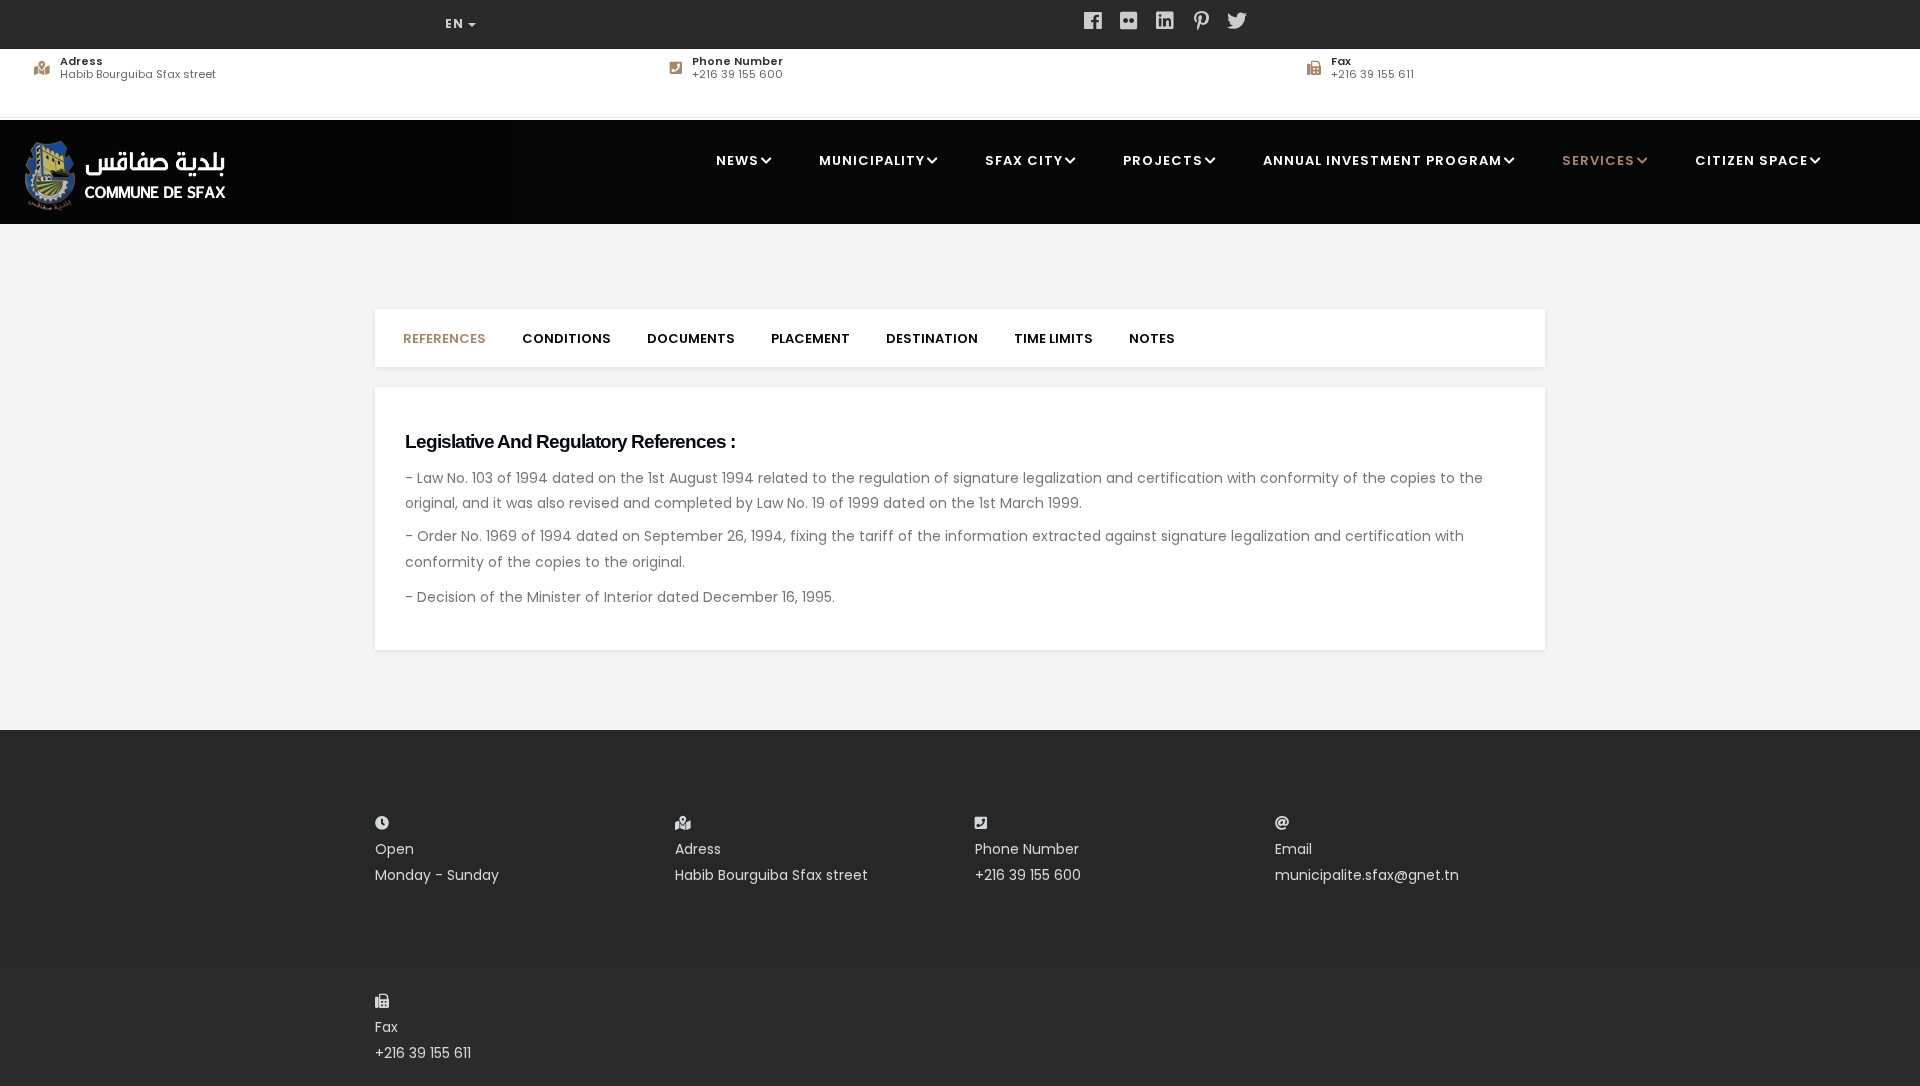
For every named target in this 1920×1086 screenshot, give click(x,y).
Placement (810, 338)
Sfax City (1024, 160)
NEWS (737, 160)
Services (1598, 160)
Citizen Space (1751, 160)
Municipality (872, 160)
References (444, 338)
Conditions (566, 338)
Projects (1163, 160)
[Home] (131, 167)
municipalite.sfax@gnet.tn (1367, 875)
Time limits (1053, 338)
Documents (691, 338)
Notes (1152, 338)
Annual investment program (1382, 160)
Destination (932, 338)
